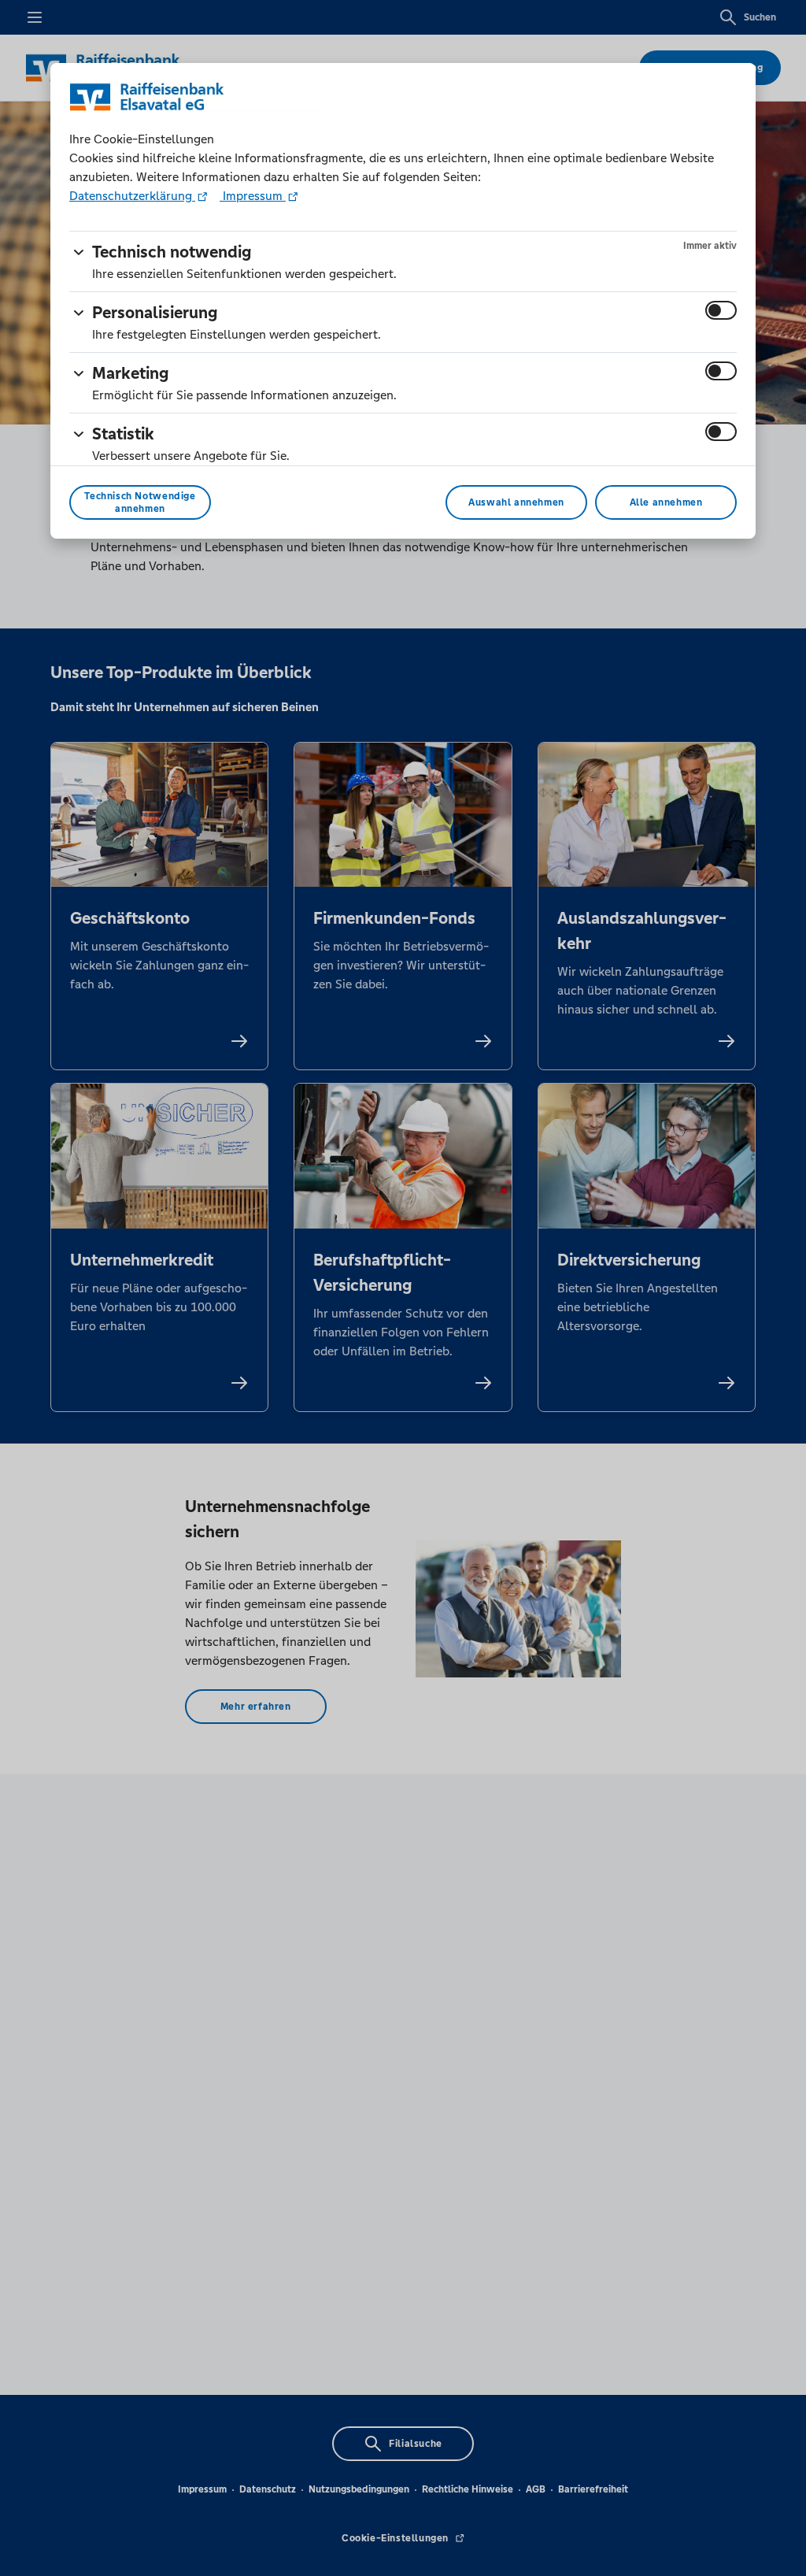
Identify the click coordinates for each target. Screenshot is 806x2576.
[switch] (721, 310)
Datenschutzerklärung (132, 196)
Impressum (253, 196)
